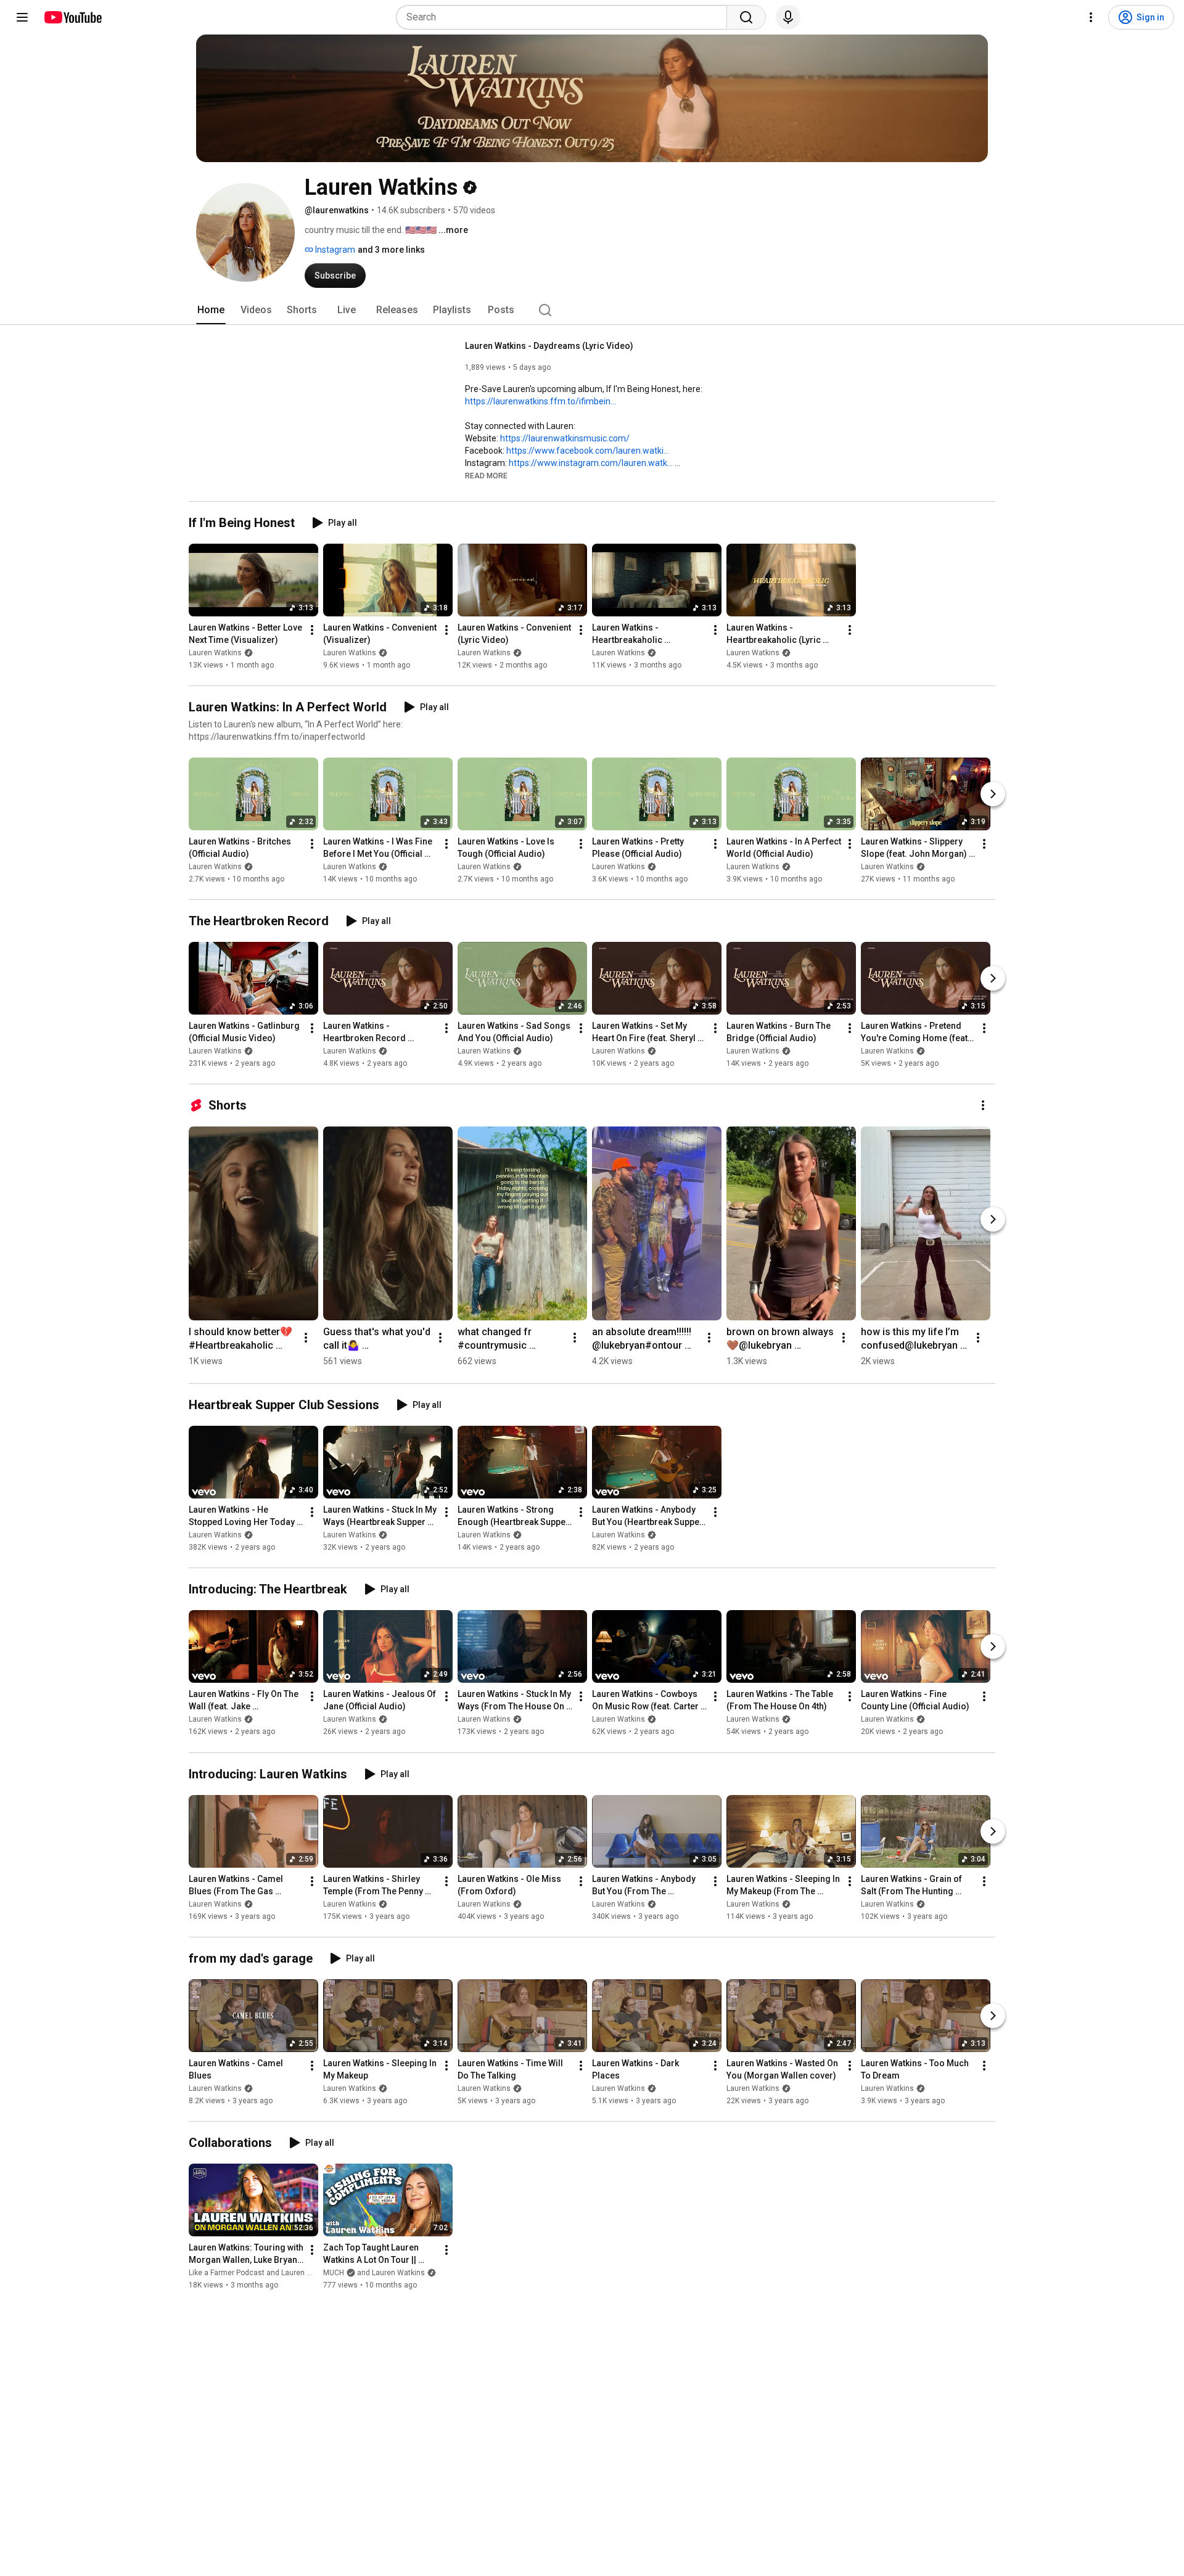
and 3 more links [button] (391, 250)
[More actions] (312, 630)
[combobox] (565, 17)
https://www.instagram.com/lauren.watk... (591, 463)
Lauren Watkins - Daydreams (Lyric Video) (549, 346)
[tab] (211, 310)
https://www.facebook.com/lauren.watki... (588, 451)
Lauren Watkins (215, 653)
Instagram (334, 250)
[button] (486, 475)
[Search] (746, 17)
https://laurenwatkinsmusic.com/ (565, 438)
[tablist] (592, 310)
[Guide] (22, 17)
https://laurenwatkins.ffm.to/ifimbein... (541, 401)
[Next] (993, 794)
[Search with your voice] (788, 17)
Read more (486, 476)
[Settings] (1091, 17)
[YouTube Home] (72, 17)
